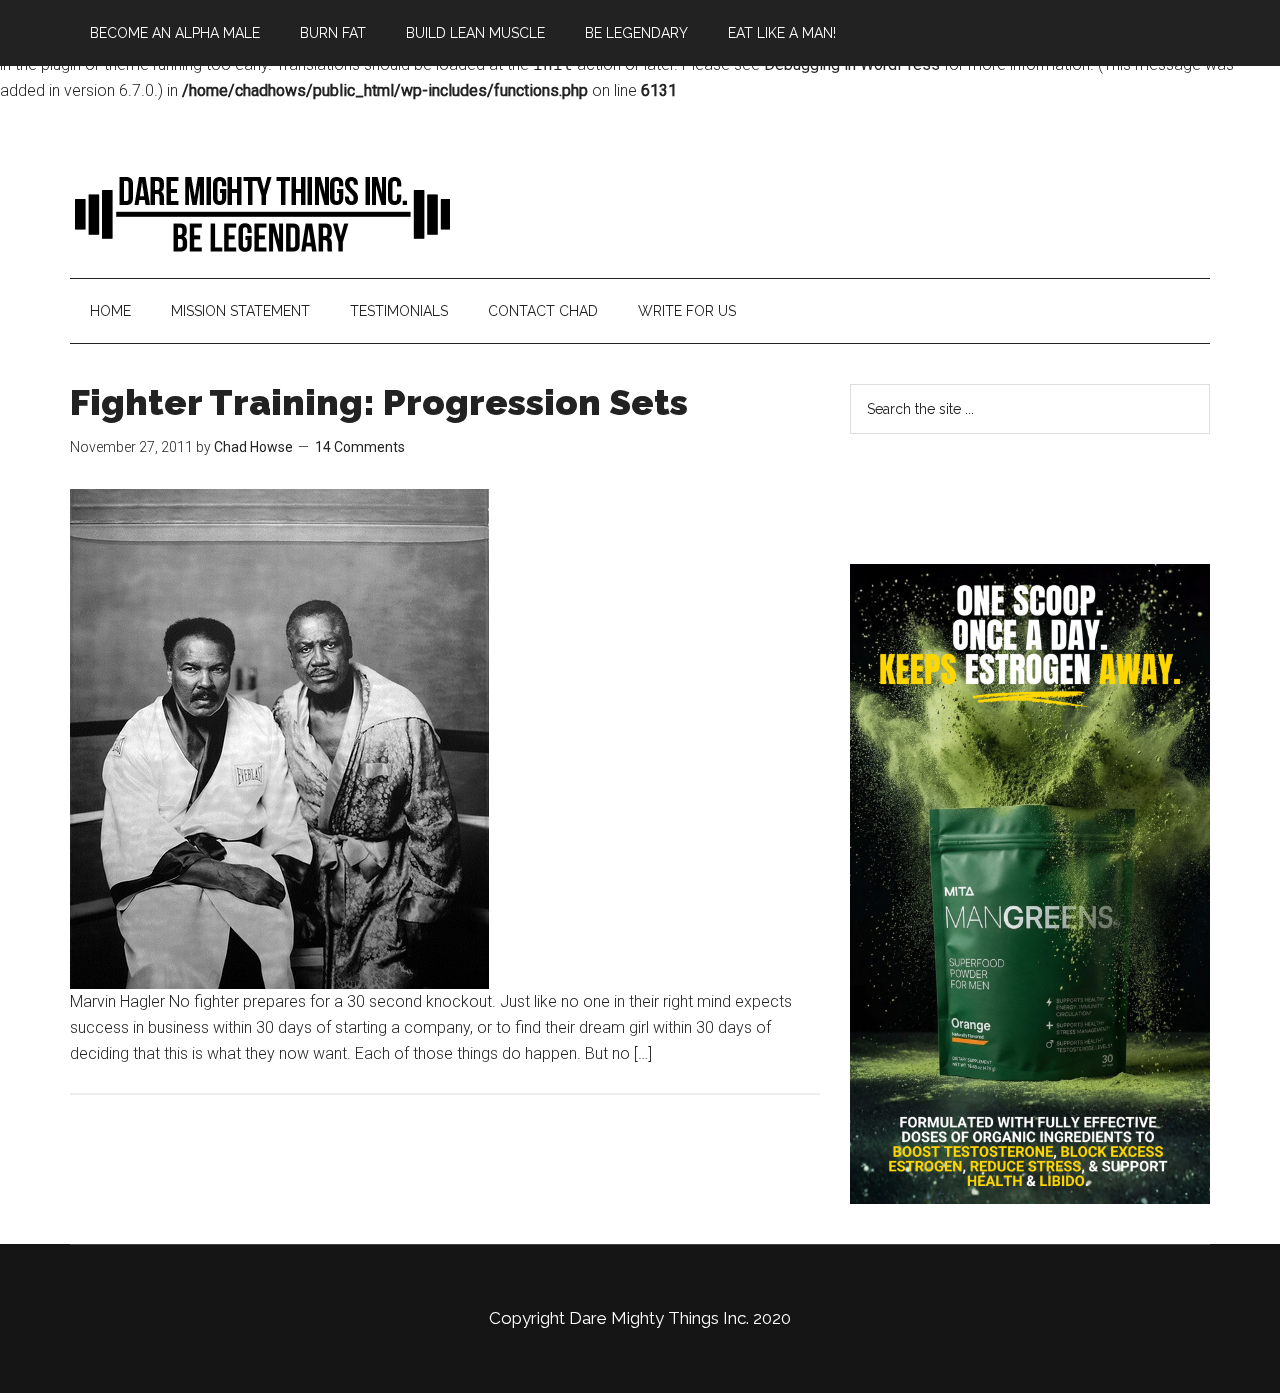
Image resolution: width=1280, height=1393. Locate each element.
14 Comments (360, 447)
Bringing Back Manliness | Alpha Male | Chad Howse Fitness (260, 213)
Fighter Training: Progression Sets (379, 402)
